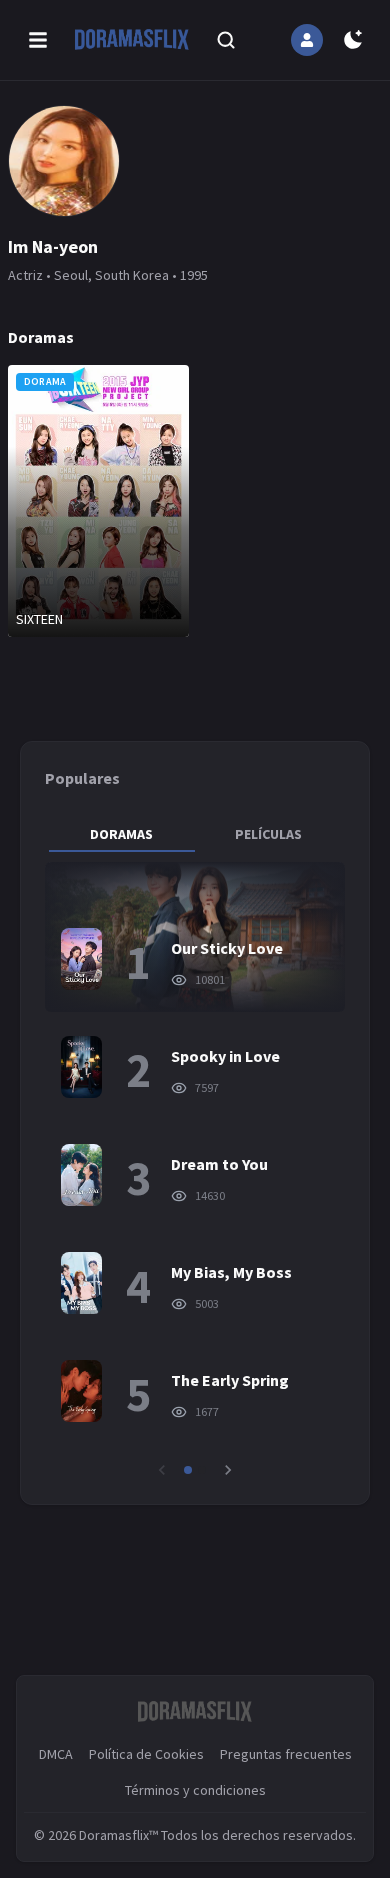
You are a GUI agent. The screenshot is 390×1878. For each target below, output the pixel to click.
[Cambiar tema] (353, 40)
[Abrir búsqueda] (226, 40)
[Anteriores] (162, 1470)
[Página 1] (188, 1470)
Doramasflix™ (118, 1835)
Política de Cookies (146, 1754)
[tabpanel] (195, 1171)
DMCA (56, 1754)
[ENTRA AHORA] (307, 40)
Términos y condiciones (195, 1790)
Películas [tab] (268, 834)
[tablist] (195, 834)
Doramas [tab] (121, 834)
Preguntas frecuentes (286, 1754)
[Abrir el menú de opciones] (38, 40)
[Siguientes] (228, 1470)
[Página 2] (202, 1470)
